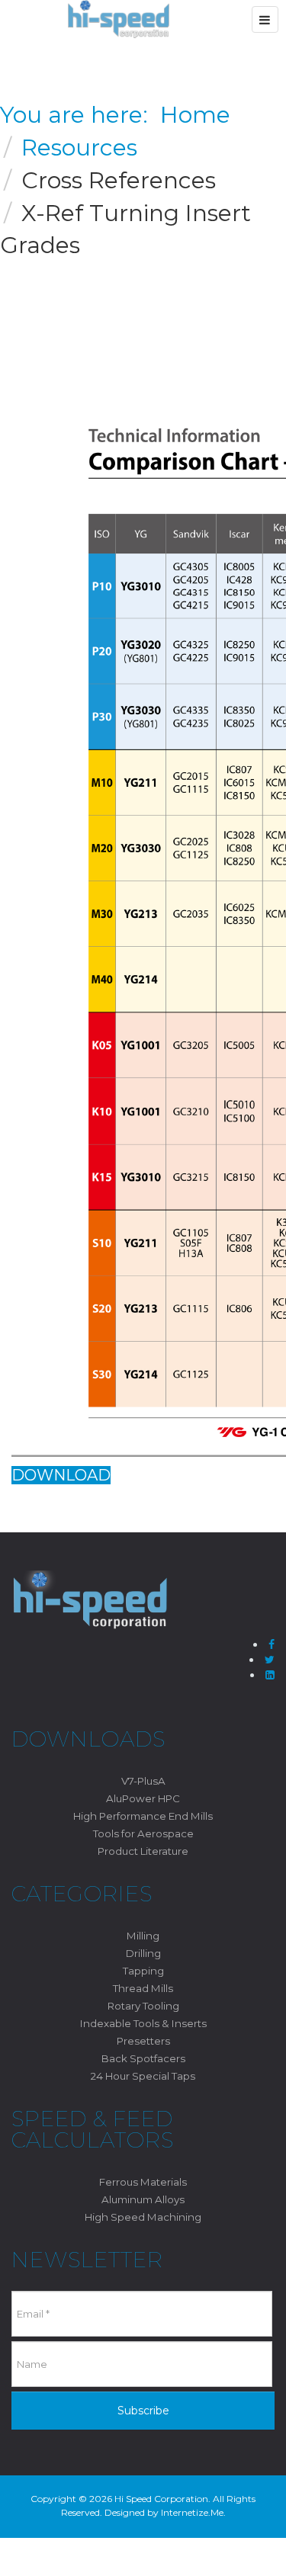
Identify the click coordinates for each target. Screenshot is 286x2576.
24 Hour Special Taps (143, 2076)
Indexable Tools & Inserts (143, 2023)
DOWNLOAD (61, 1475)
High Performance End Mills (143, 1816)
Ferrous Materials (143, 2182)
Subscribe (143, 2411)
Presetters (143, 2041)
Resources (79, 148)
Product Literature (143, 1851)
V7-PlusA (143, 1781)
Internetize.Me (192, 2512)
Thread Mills (143, 1988)
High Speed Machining (143, 2217)
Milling (143, 1936)
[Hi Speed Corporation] (119, 19)
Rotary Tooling (143, 2006)
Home (195, 115)
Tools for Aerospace (143, 1833)
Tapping (143, 1971)
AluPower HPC (143, 1798)
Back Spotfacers (143, 2058)
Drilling (143, 1953)
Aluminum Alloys (143, 2199)
